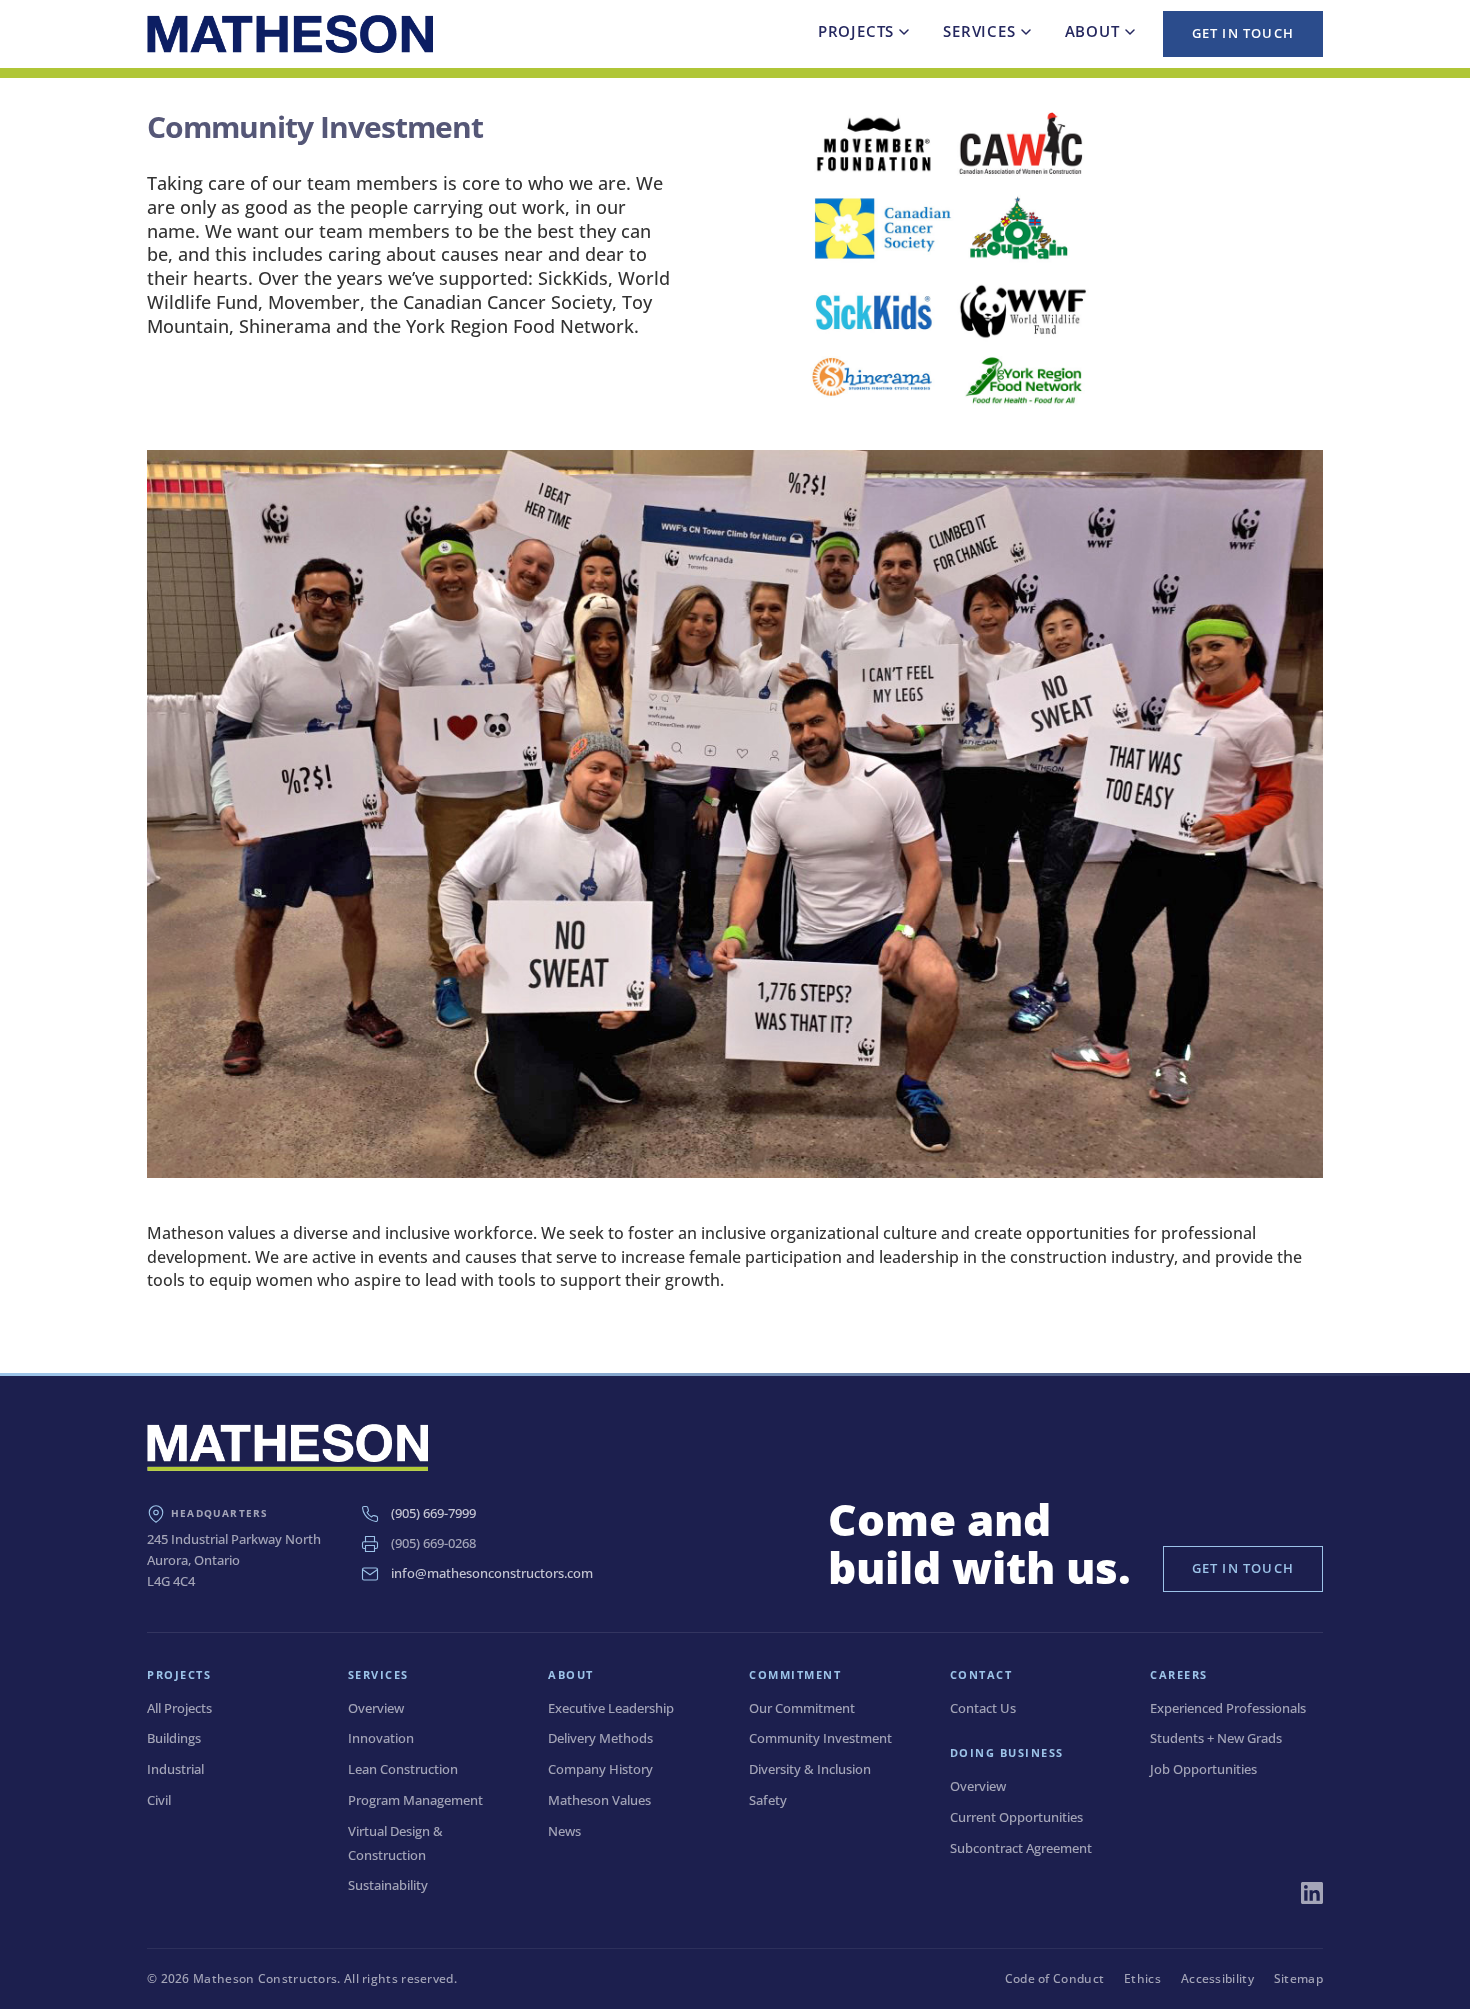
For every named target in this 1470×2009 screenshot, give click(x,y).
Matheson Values (599, 1800)
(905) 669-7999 (433, 1513)
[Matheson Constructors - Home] (290, 34)
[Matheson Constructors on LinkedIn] (1312, 1893)
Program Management (415, 1800)
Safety (768, 1800)
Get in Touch (1243, 33)
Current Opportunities (1016, 1817)
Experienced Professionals (1228, 1708)
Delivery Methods (600, 1738)
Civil (159, 1800)
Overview (376, 1708)
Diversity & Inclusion (810, 1769)
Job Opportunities (1203, 1769)
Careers (1179, 1674)
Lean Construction (403, 1769)
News (564, 1831)
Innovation (381, 1738)
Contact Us (983, 1708)
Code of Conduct (1055, 1978)
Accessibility (1217, 1978)
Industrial (175, 1769)
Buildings (174, 1738)
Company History (600, 1769)
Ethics (1142, 1978)
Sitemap (1298, 1978)
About (1092, 31)
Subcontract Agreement (1021, 1848)
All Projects (179, 1708)
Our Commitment (802, 1708)
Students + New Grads (1216, 1738)
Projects (856, 31)
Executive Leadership (611, 1708)
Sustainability (388, 1885)
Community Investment (820, 1738)
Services (979, 31)
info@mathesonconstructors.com (492, 1573)
